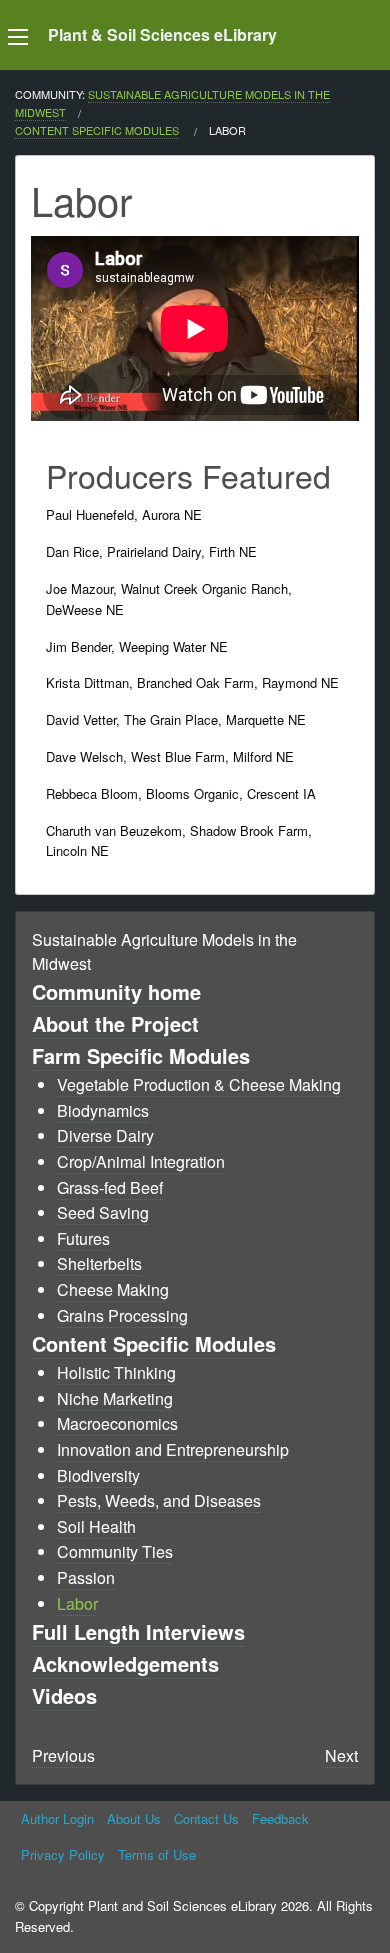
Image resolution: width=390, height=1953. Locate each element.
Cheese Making (113, 1289)
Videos (64, 1695)
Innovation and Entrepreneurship (173, 1449)
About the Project (115, 1023)
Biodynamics (103, 1110)
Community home (116, 991)
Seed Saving (103, 1212)
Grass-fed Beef (110, 1187)
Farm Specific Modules (141, 1055)
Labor (77, 1603)
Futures (83, 1238)
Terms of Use (157, 1854)
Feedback (280, 1818)
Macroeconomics (117, 1423)
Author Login (57, 1818)
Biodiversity (98, 1475)
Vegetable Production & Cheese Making (199, 1084)
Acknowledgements (125, 1663)
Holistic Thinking (116, 1372)
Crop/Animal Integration (141, 1161)
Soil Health (96, 1526)
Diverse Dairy (105, 1135)
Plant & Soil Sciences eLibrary (162, 34)
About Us (134, 1818)
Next (341, 1755)
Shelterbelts (99, 1263)
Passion (86, 1577)
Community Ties (115, 1551)
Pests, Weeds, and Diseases (159, 1500)
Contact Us (206, 1818)
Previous (63, 1755)
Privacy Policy (63, 1854)
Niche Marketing (115, 1398)
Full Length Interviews (138, 1631)
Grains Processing (122, 1315)
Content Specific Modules (97, 130)
